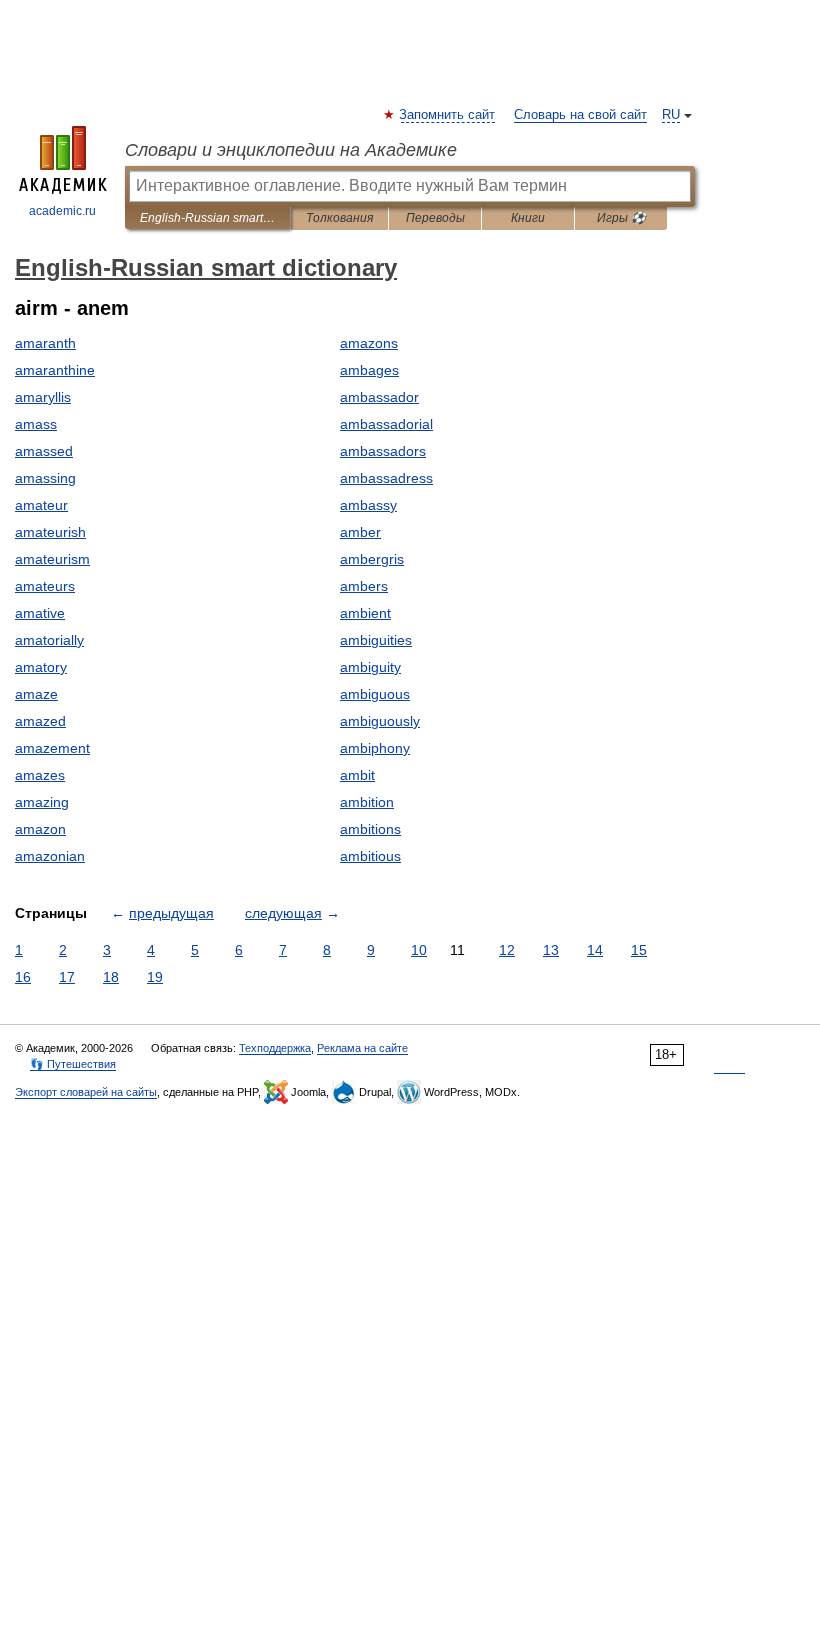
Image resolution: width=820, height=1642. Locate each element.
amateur (41, 505)
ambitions (370, 829)
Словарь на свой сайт (580, 115)
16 (23, 977)
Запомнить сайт (448, 115)
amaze (36, 694)
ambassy (368, 505)
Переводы (435, 218)
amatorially (49, 640)
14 (595, 950)
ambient (365, 613)
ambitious (370, 856)
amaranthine (55, 370)
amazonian (50, 856)
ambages (369, 370)
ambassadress (386, 478)
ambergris (372, 559)
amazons (369, 343)
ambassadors (383, 451)
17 (67, 977)
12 (507, 950)
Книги (528, 218)
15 (639, 950)
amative (40, 613)
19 (155, 977)
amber (360, 532)
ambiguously (380, 721)
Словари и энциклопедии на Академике (291, 150)
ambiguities (376, 640)
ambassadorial (386, 424)
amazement (52, 748)
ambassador (379, 397)
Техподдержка (275, 1048)
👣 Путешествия (73, 1064)
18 (111, 977)
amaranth (45, 343)
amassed (44, 451)
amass (36, 424)
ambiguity (370, 667)
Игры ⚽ (621, 218)
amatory (41, 667)
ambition (367, 802)
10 (419, 950)
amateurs (45, 586)
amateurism (52, 559)
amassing (45, 478)
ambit (357, 775)
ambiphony (375, 748)
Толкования (339, 218)
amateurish (50, 532)
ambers (364, 586)
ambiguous (375, 694)
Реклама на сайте (362, 1048)
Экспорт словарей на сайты (86, 1092)
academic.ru (62, 211)
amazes (40, 775)
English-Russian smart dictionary (207, 218)
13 (551, 950)
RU (671, 115)
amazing (42, 802)
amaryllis (43, 397)
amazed (40, 721)
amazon (40, 829)
